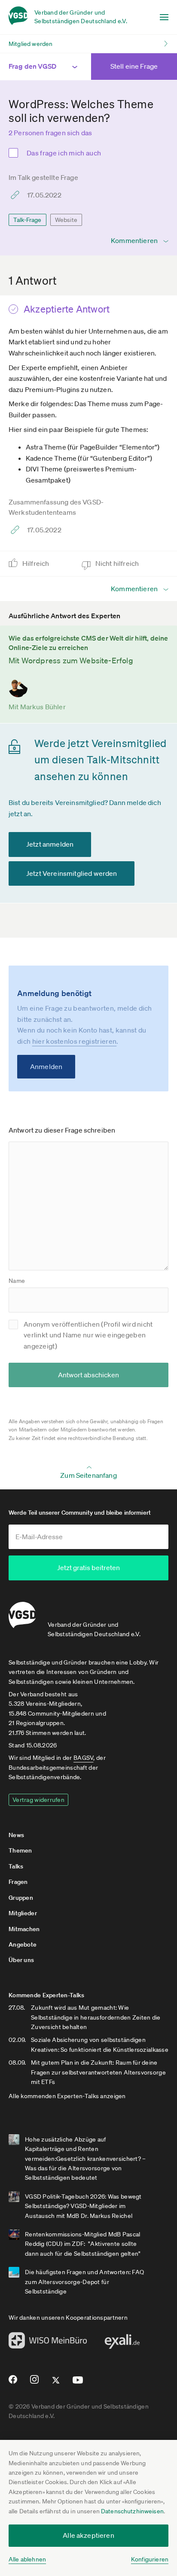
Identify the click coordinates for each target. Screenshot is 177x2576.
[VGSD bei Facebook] (12, 2383)
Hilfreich (37, 563)
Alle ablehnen (27, 2559)
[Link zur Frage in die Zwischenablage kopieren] (17, 195)
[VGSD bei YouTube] (78, 2383)
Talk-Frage (27, 220)
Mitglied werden (31, 44)
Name (17, 1281)
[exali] (122, 2344)
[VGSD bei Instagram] (35, 2383)
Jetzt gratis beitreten (88, 1567)
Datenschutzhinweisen (132, 2511)
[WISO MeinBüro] (48, 2343)
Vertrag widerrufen (38, 1800)
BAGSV (83, 1758)
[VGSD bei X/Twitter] (56, 2384)
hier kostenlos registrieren (75, 1041)
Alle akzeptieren (88, 2535)
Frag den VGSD (32, 66)
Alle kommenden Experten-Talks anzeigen (67, 2096)
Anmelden (46, 1066)
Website (66, 220)
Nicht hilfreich (118, 563)
